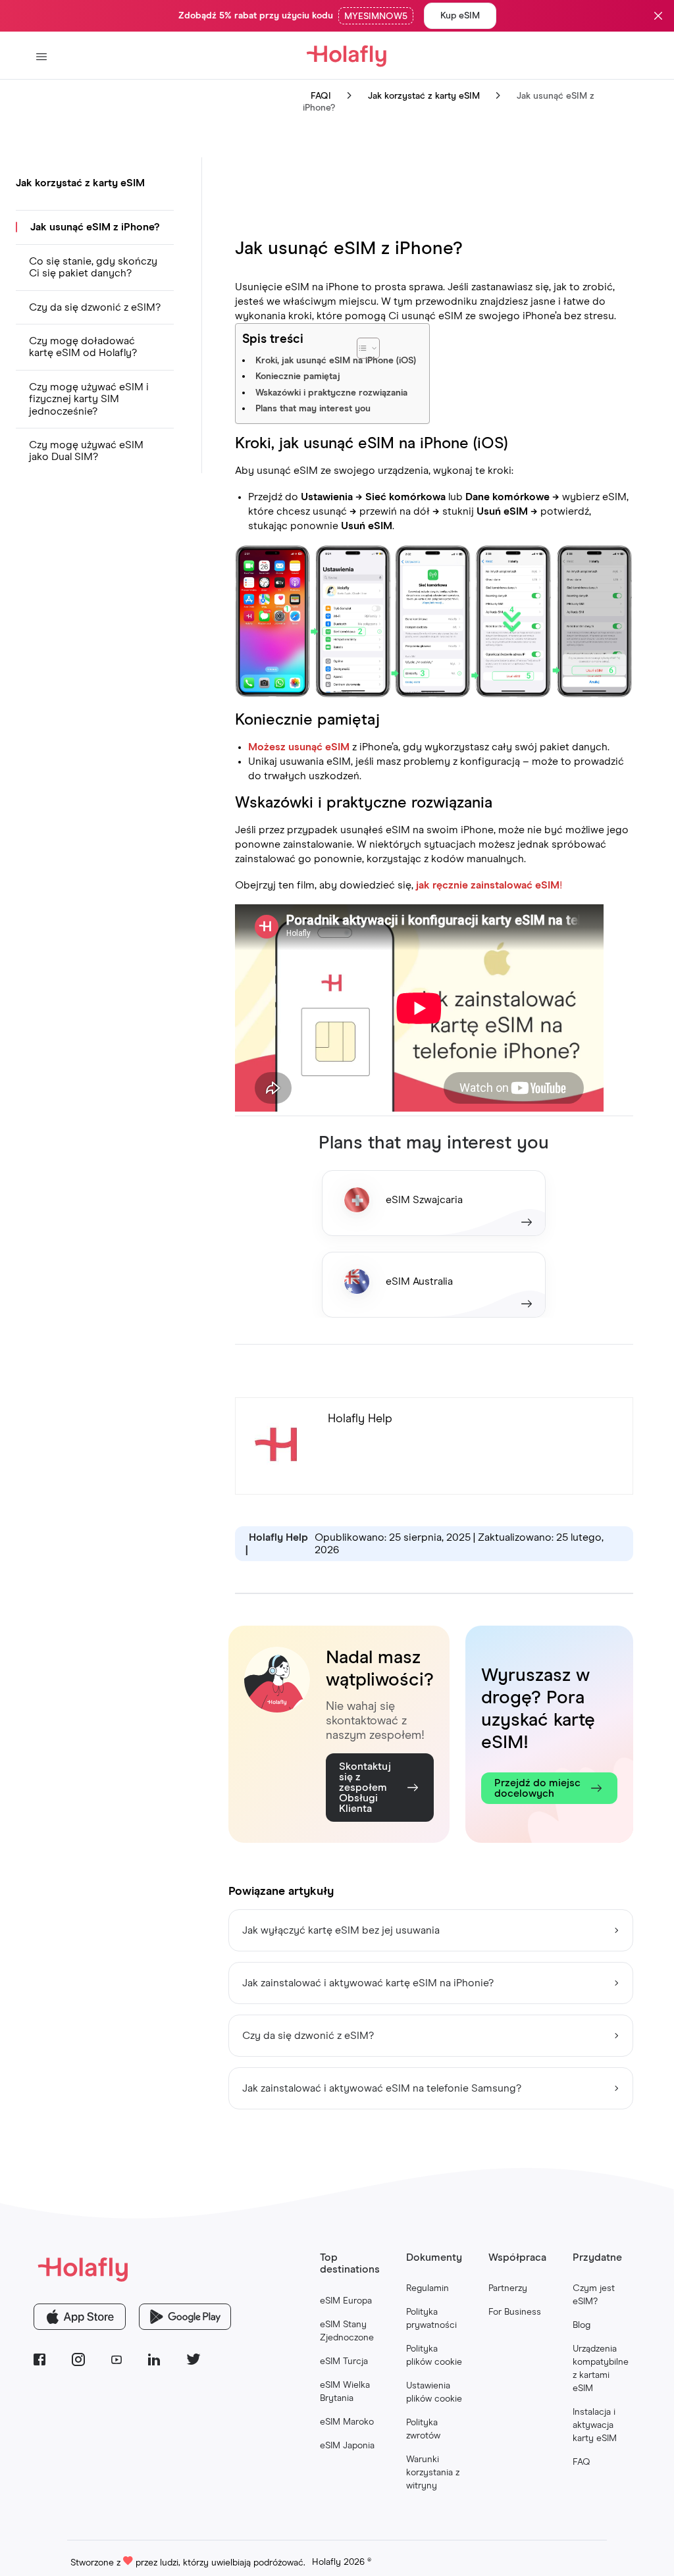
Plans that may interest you (313, 409)
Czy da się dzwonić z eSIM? (95, 307)
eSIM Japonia (347, 2446)
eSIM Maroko (347, 2422)
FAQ (582, 2462)
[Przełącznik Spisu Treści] (401, 342)
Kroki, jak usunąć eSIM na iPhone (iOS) (336, 361)
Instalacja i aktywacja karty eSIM (595, 2425)
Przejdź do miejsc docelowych (537, 1788)
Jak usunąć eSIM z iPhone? (95, 227)
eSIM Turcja (344, 2361)
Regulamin (428, 2288)
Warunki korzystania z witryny (433, 2473)
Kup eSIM (460, 16)
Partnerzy (508, 2288)
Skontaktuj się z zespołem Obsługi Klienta (365, 1788)
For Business (515, 2312)
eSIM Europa (346, 2301)
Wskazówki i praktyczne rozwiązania (331, 393)
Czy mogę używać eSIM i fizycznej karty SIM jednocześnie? (89, 399)
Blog (582, 2325)
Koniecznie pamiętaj (298, 376)
